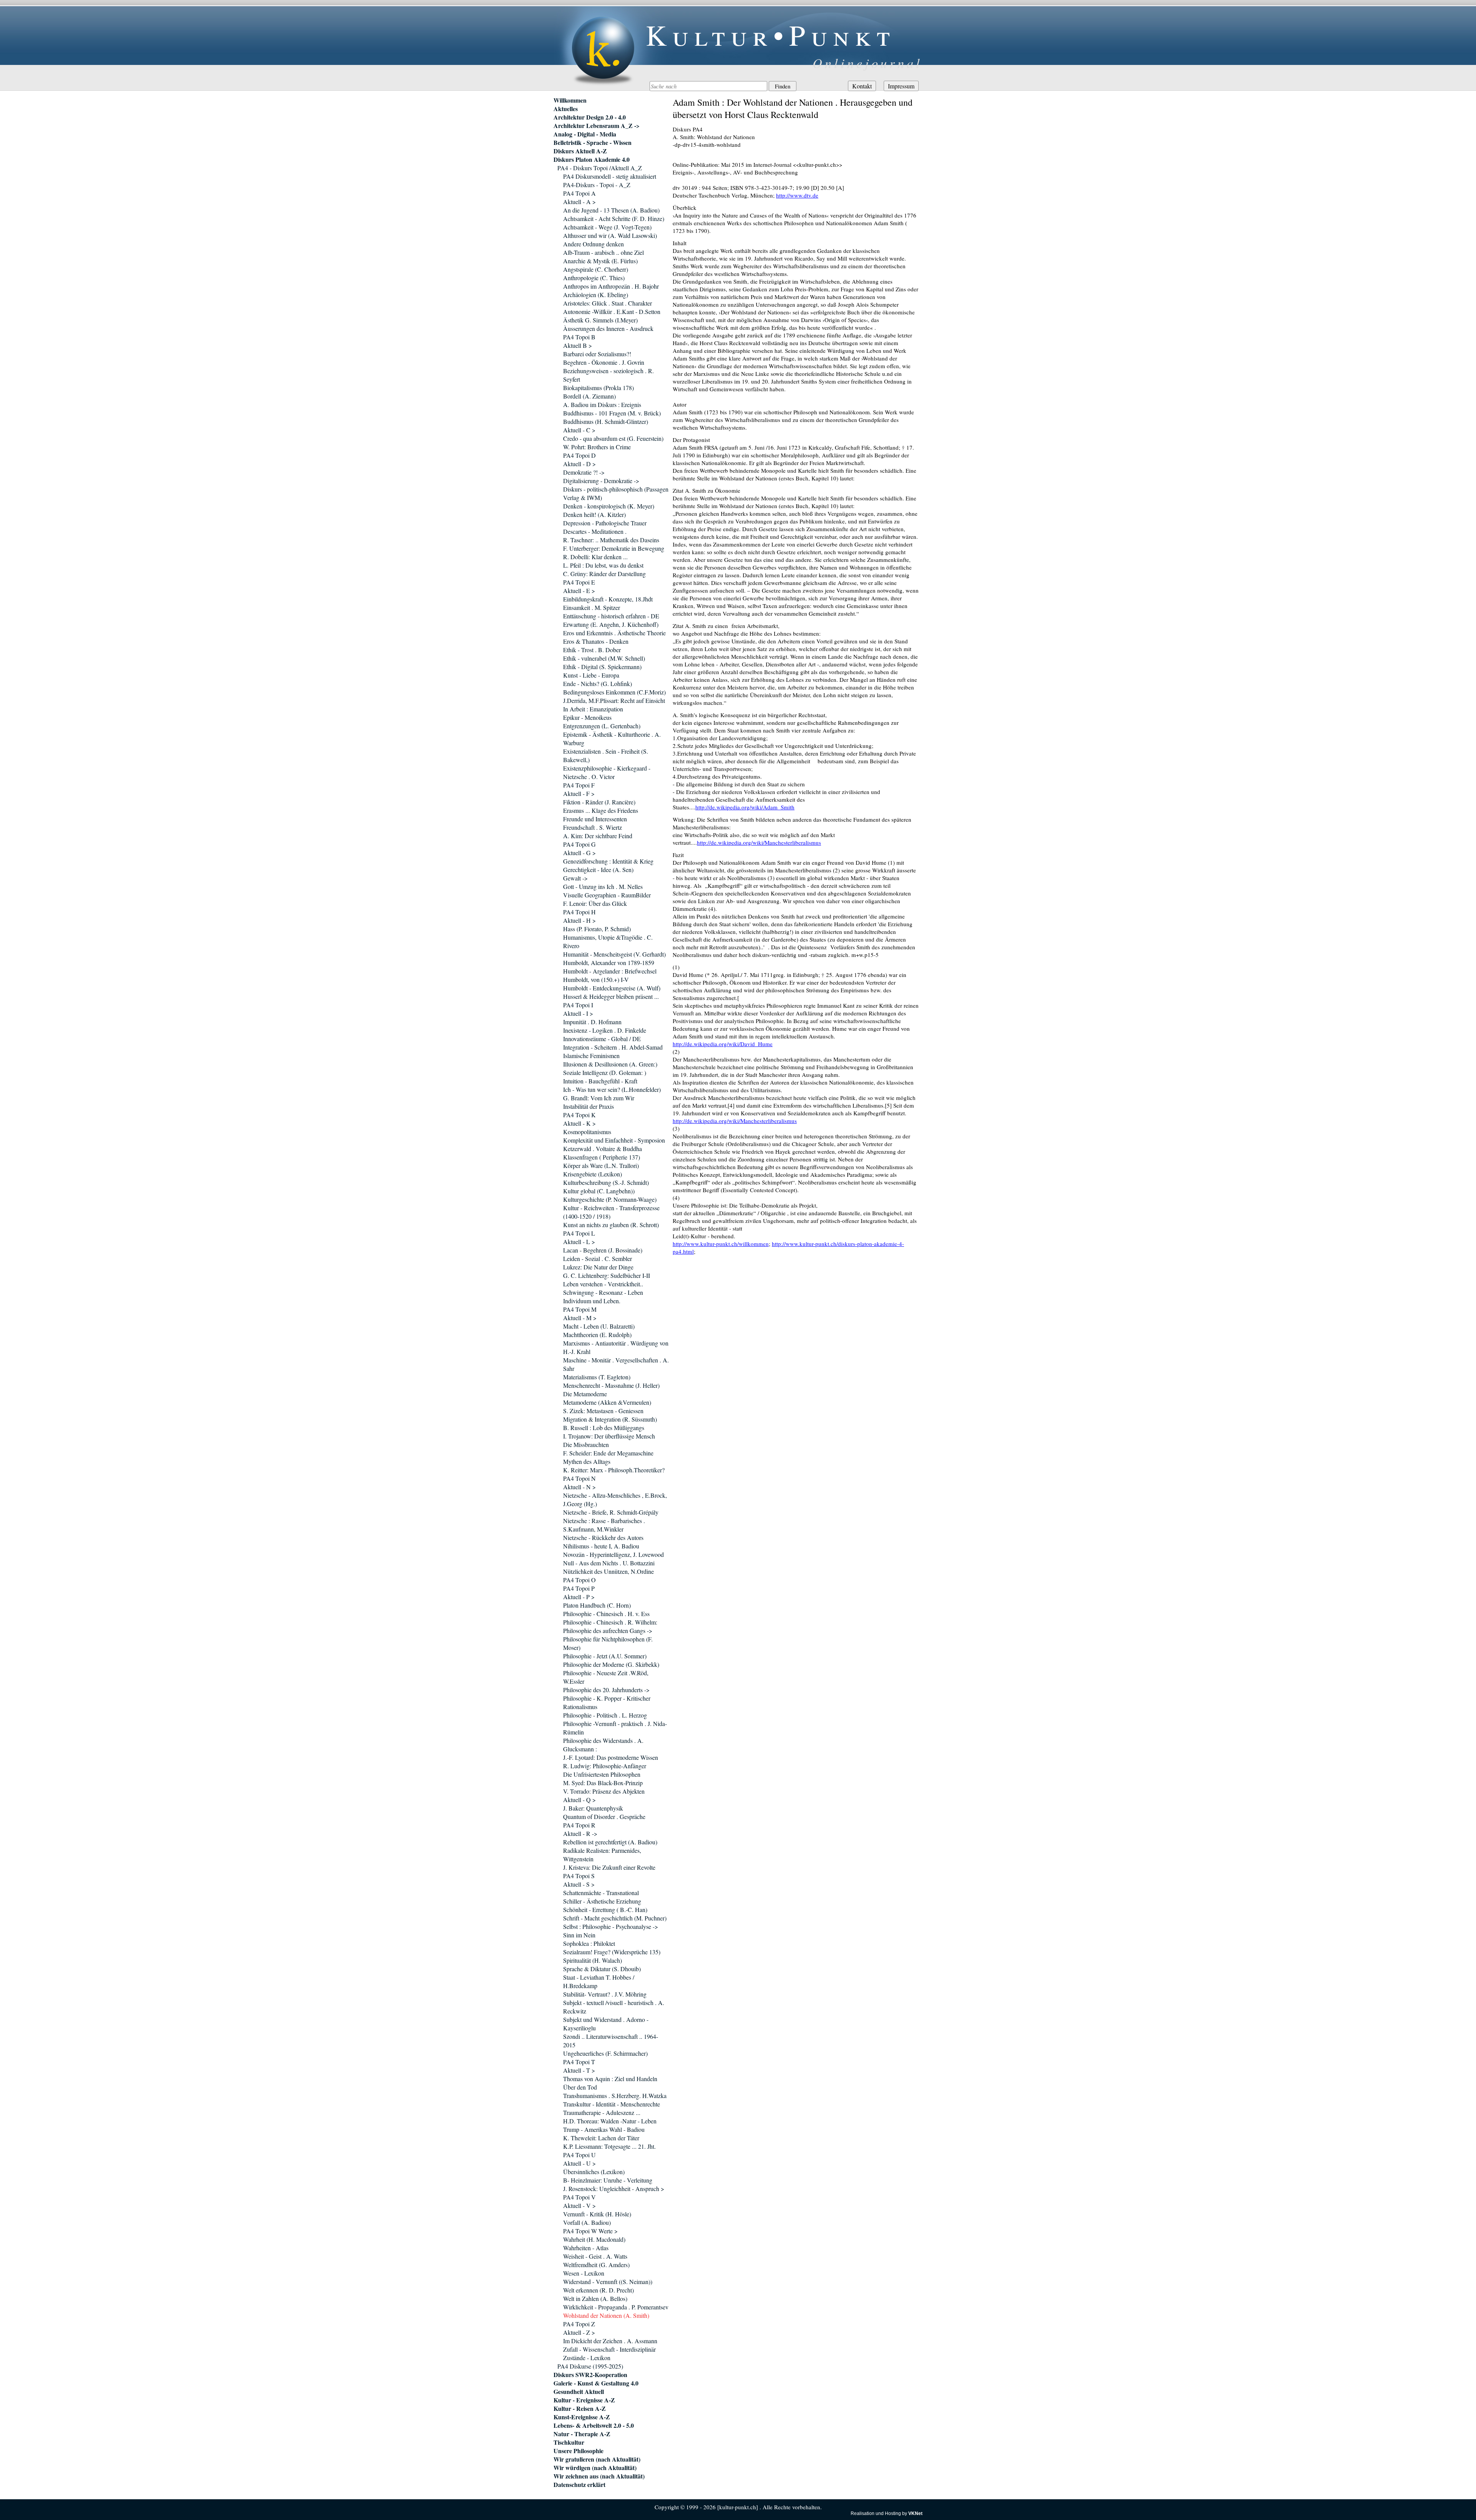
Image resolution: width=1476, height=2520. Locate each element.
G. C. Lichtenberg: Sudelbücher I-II (607, 1275)
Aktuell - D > (579, 464)
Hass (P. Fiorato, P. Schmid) (597, 929)
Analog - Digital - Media (585, 134)
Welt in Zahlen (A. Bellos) (595, 2298)
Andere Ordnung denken (593, 244)
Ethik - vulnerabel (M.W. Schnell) (604, 658)
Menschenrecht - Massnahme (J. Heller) (611, 1385)
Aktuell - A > (579, 202)
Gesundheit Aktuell (579, 2392)
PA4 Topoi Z (579, 2324)
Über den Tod (580, 2087)
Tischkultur (569, 2442)
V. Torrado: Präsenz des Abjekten (604, 1791)
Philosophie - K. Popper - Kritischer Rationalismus (607, 1702)
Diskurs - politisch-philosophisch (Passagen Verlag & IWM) (616, 493)
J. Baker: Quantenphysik (593, 1808)
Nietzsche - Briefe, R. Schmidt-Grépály (611, 1512)
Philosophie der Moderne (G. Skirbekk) (611, 1664)
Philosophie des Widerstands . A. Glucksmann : (603, 1745)
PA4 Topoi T (579, 2062)
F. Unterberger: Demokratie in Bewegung (614, 548)
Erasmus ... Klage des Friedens (601, 810)
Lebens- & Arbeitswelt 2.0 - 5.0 (594, 2425)
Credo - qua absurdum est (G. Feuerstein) (613, 438)
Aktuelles (566, 109)
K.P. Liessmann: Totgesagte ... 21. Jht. (609, 2146)
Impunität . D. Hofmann (592, 1022)
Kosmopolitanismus (587, 1132)
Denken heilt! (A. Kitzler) (594, 514)
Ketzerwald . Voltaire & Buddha (603, 1149)
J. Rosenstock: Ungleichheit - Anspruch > (614, 2189)
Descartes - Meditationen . (595, 531)
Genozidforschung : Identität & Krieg (608, 861)
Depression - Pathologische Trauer (605, 523)
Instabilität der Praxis (588, 1106)
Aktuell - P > (579, 1597)
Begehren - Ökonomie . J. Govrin (604, 362)
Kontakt (862, 86)
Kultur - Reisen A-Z (580, 2409)
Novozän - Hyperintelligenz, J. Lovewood (613, 1554)
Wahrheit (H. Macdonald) (594, 2239)
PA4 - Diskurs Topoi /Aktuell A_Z (600, 168)
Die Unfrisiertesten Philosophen (602, 1774)
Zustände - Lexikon (587, 2358)
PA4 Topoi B (579, 337)
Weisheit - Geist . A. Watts (595, 2256)
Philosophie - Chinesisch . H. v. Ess (606, 1614)
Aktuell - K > (579, 1123)
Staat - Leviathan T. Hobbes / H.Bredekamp (599, 1981)
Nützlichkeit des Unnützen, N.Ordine (608, 1571)
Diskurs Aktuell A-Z (580, 151)
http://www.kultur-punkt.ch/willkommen (721, 1244)
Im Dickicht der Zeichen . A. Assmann (610, 2341)
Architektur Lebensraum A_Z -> (597, 126)
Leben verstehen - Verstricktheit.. (603, 1284)
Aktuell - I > (578, 1013)
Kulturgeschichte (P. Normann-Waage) (610, 1199)
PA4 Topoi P (579, 1588)
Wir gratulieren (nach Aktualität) (597, 2459)
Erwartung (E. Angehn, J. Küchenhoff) (611, 624)
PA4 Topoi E (579, 582)
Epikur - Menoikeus (587, 717)
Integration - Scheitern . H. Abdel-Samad (613, 1047)
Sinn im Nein (579, 1935)
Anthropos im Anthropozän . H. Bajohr (611, 286)
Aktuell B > (578, 345)
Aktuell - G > (579, 853)
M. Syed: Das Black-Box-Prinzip (603, 1783)
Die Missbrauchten (586, 1444)
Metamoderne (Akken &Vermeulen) (607, 1402)
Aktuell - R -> (580, 1833)
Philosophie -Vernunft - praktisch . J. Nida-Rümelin (615, 1728)
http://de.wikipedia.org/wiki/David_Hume (723, 1044)
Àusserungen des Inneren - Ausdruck (608, 328)
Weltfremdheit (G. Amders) (596, 2265)
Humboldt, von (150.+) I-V (596, 979)
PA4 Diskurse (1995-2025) (590, 2366)
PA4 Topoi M (580, 1309)
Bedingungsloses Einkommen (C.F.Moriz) (614, 692)
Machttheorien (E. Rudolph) (597, 1335)
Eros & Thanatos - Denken (596, 641)
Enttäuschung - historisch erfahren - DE (611, 616)
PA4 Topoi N (579, 1478)
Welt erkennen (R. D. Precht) (598, 2290)
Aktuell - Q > (579, 1800)
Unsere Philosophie (578, 2451)
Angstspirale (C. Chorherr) (596, 269)
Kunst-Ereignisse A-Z (582, 2417)
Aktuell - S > (579, 1884)
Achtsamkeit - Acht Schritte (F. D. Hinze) (614, 218)
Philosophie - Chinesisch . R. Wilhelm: (610, 1622)
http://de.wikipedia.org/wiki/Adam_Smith (745, 807)
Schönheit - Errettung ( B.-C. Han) (605, 1910)
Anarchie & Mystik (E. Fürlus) (600, 261)
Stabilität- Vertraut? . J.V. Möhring (605, 1994)
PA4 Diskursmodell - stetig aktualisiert (610, 176)
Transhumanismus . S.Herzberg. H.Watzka (615, 2096)
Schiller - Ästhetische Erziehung (602, 1901)
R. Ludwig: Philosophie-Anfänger (605, 1766)
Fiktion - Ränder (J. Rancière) (599, 802)
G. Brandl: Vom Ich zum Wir (599, 1098)
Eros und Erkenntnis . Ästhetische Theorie (614, 633)
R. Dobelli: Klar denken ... (595, 557)
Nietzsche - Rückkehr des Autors (603, 1537)
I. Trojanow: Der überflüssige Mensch (609, 1436)
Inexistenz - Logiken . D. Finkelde (605, 1030)
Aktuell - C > (579, 430)
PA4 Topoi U (579, 2155)
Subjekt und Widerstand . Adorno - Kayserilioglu (606, 2024)
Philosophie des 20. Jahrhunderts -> (606, 1690)
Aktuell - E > (579, 591)
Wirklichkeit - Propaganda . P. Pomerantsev (616, 2307)
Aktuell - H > (579, 920)
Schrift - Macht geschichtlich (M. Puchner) (615, 1918)
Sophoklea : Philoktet (589, 1943)
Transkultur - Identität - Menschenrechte (612, 2104)
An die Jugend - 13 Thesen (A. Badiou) (611, 210)
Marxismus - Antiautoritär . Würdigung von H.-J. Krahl (616, 1347)
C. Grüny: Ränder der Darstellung (604, 574)
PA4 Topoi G (579, 844)
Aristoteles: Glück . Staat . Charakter (608, 303)
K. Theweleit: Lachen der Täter (601, 2138)
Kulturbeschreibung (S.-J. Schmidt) (606, 1182)
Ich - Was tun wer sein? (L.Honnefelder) (612, 1089)
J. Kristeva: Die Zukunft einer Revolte (609, 1867)
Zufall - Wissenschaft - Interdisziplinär (609, 2349)
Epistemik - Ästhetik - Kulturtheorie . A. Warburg (612, 738)
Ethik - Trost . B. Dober (592, 650)
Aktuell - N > (579, 1487)
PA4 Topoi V (579, 2197)
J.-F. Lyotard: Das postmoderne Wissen (611, 1757)
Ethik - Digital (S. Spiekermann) (602, 667)
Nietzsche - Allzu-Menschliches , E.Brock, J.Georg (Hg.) (615, 1499)
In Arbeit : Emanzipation (593, 709)
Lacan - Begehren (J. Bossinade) (603, 1250)
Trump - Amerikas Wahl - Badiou (604, 2129)
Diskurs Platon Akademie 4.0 (592, 159)
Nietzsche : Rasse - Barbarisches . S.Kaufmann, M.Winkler (604, 1525)
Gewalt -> (575, 878)
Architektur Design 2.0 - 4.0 (590, 117)
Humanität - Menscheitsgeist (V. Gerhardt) (614, 954)
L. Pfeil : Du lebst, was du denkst (603, 565)
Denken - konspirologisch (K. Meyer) (609, 506)
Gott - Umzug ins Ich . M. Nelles (603, 886)
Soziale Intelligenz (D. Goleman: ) (605, 1072)
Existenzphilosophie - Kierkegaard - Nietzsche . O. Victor (607, 772)
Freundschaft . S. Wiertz (593, 827)
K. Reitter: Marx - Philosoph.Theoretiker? (614, 1470)
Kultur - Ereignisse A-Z (584, 2400)
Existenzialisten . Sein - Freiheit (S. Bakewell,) (606, 755)
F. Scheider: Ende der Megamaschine (608, 1453)
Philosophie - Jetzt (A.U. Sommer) (605, 1656)
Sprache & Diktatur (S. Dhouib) (602, 1969)
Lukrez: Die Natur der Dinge (598, 1267)
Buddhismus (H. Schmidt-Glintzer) (606, 421)
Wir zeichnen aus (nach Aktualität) (599, 2476)
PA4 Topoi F (579, 785)
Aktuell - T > (579, 2070)
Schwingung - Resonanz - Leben (603, 1292)
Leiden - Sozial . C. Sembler (598, 1258)
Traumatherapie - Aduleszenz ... (602, 2112)
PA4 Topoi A (579, 193)
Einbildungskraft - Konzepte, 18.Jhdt (608, 599)
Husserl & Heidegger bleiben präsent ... (611, 996)
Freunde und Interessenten (595, 819)
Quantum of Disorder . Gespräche (604, 1816)
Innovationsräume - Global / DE (602, 1039)
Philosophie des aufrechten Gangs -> (608, 1630)
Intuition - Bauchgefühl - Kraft (600, 1081)
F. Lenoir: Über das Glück (595, 903)
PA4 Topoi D (579, 455)
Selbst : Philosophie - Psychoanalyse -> (611, 1926)
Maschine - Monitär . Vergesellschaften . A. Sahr (616, 1364)
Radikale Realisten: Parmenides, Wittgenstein (602, 1855)
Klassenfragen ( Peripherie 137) (602, 1157)
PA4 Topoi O (579, 1580)
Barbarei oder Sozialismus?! (597, 354)
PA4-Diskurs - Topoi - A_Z (597, 185)
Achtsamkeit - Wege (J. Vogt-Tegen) (607, 227)
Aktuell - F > (579, 793)
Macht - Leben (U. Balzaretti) (599, 1326)
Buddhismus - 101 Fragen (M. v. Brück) (612, 413)
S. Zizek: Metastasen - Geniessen (603, 1411)
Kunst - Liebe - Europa (591, 675)
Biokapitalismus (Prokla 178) (598, 388)
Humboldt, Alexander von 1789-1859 (609, 963)
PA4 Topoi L (579, 1233)
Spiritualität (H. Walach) (593, 1960)
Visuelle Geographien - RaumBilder (607, 895)
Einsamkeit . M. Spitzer (592, 607)
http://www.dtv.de (797, 195)
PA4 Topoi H (579, 912)
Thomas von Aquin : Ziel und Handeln (610, 2079)
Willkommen (570, 100)
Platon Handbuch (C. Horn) (597, 1605)
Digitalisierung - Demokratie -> (601, 481)
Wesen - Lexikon (584, 2273)
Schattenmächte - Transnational (601, 1893)
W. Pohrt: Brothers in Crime (597, 447)
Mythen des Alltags (587, 1461)
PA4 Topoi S (579, 1876)
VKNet (915, 2513)
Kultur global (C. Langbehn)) (599, 1191)
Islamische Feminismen (591, 1056)
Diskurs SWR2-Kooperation (590, 2375)
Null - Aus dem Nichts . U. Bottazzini (609, 1563)
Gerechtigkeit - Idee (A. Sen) (598, 870)
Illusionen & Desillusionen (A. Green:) (610, 1064)
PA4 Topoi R (579, 1825)
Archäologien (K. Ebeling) (596, 295)
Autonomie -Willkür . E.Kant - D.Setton (612, 311)
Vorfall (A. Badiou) (587, 2222)
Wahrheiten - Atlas (586, 2248)
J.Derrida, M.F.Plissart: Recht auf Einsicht (614, 700)
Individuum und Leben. (592, 1301)
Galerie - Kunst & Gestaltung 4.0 (596, 2383)
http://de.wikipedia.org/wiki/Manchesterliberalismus (759, 842)
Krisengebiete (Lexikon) (593, 1174)
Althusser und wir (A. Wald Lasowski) (610, 235)
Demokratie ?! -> (584, 472)
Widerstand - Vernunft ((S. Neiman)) (608, 2282)
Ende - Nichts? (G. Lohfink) (598, 684)
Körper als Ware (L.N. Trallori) (601, 1165)
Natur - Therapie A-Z (582, 2434)
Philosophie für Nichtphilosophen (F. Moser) (608, 1643)
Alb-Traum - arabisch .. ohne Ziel (603, 252)
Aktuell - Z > (579, 2332)
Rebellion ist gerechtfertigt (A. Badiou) (610, 1842)
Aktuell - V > (579, 2205)
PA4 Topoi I (578, 1005)
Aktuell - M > (580, 1318)
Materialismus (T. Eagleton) (597, 1377)
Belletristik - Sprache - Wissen (593, 143)
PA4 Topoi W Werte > (590, 2231)
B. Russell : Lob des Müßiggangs (604, 1428)
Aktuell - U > (579, 2163)
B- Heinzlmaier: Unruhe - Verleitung (608, 2180)
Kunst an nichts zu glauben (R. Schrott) (611, 1225)
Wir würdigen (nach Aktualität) (595, 2468)
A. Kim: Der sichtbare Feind (598, 836)
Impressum (901, 86)
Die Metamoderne (585, 1394)
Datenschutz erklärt (579, 2485)
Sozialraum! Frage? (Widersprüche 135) (612, 1952)
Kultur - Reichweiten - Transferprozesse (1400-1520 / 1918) (611, 1212)
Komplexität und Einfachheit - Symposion (614, 1140)
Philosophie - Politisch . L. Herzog (605, 1715)
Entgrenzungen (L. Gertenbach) (602, 726)
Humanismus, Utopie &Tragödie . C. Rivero (608, 941)
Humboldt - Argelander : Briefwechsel (610, 971)
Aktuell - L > (579, 1242)
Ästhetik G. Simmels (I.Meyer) (600, 320)
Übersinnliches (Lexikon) (594, 2172)
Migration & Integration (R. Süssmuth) (610, 1419)
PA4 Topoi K (579, 1115)
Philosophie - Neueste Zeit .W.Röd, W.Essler (606, 1677)
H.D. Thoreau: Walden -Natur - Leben (610, 2121)
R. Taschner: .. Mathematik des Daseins (611, 540)
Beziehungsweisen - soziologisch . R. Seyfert (608, 375)
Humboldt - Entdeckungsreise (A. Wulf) (612, 988)
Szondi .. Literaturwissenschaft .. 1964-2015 (611, 2041)
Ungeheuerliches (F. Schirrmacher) (605, 2053)
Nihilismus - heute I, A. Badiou (601, 1546)
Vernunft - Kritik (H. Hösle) (597, 2214)
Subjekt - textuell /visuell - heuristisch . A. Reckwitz (614, 2007)
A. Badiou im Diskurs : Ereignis (602, 404)
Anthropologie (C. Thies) (594, 278)
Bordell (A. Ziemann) (589, 396)
